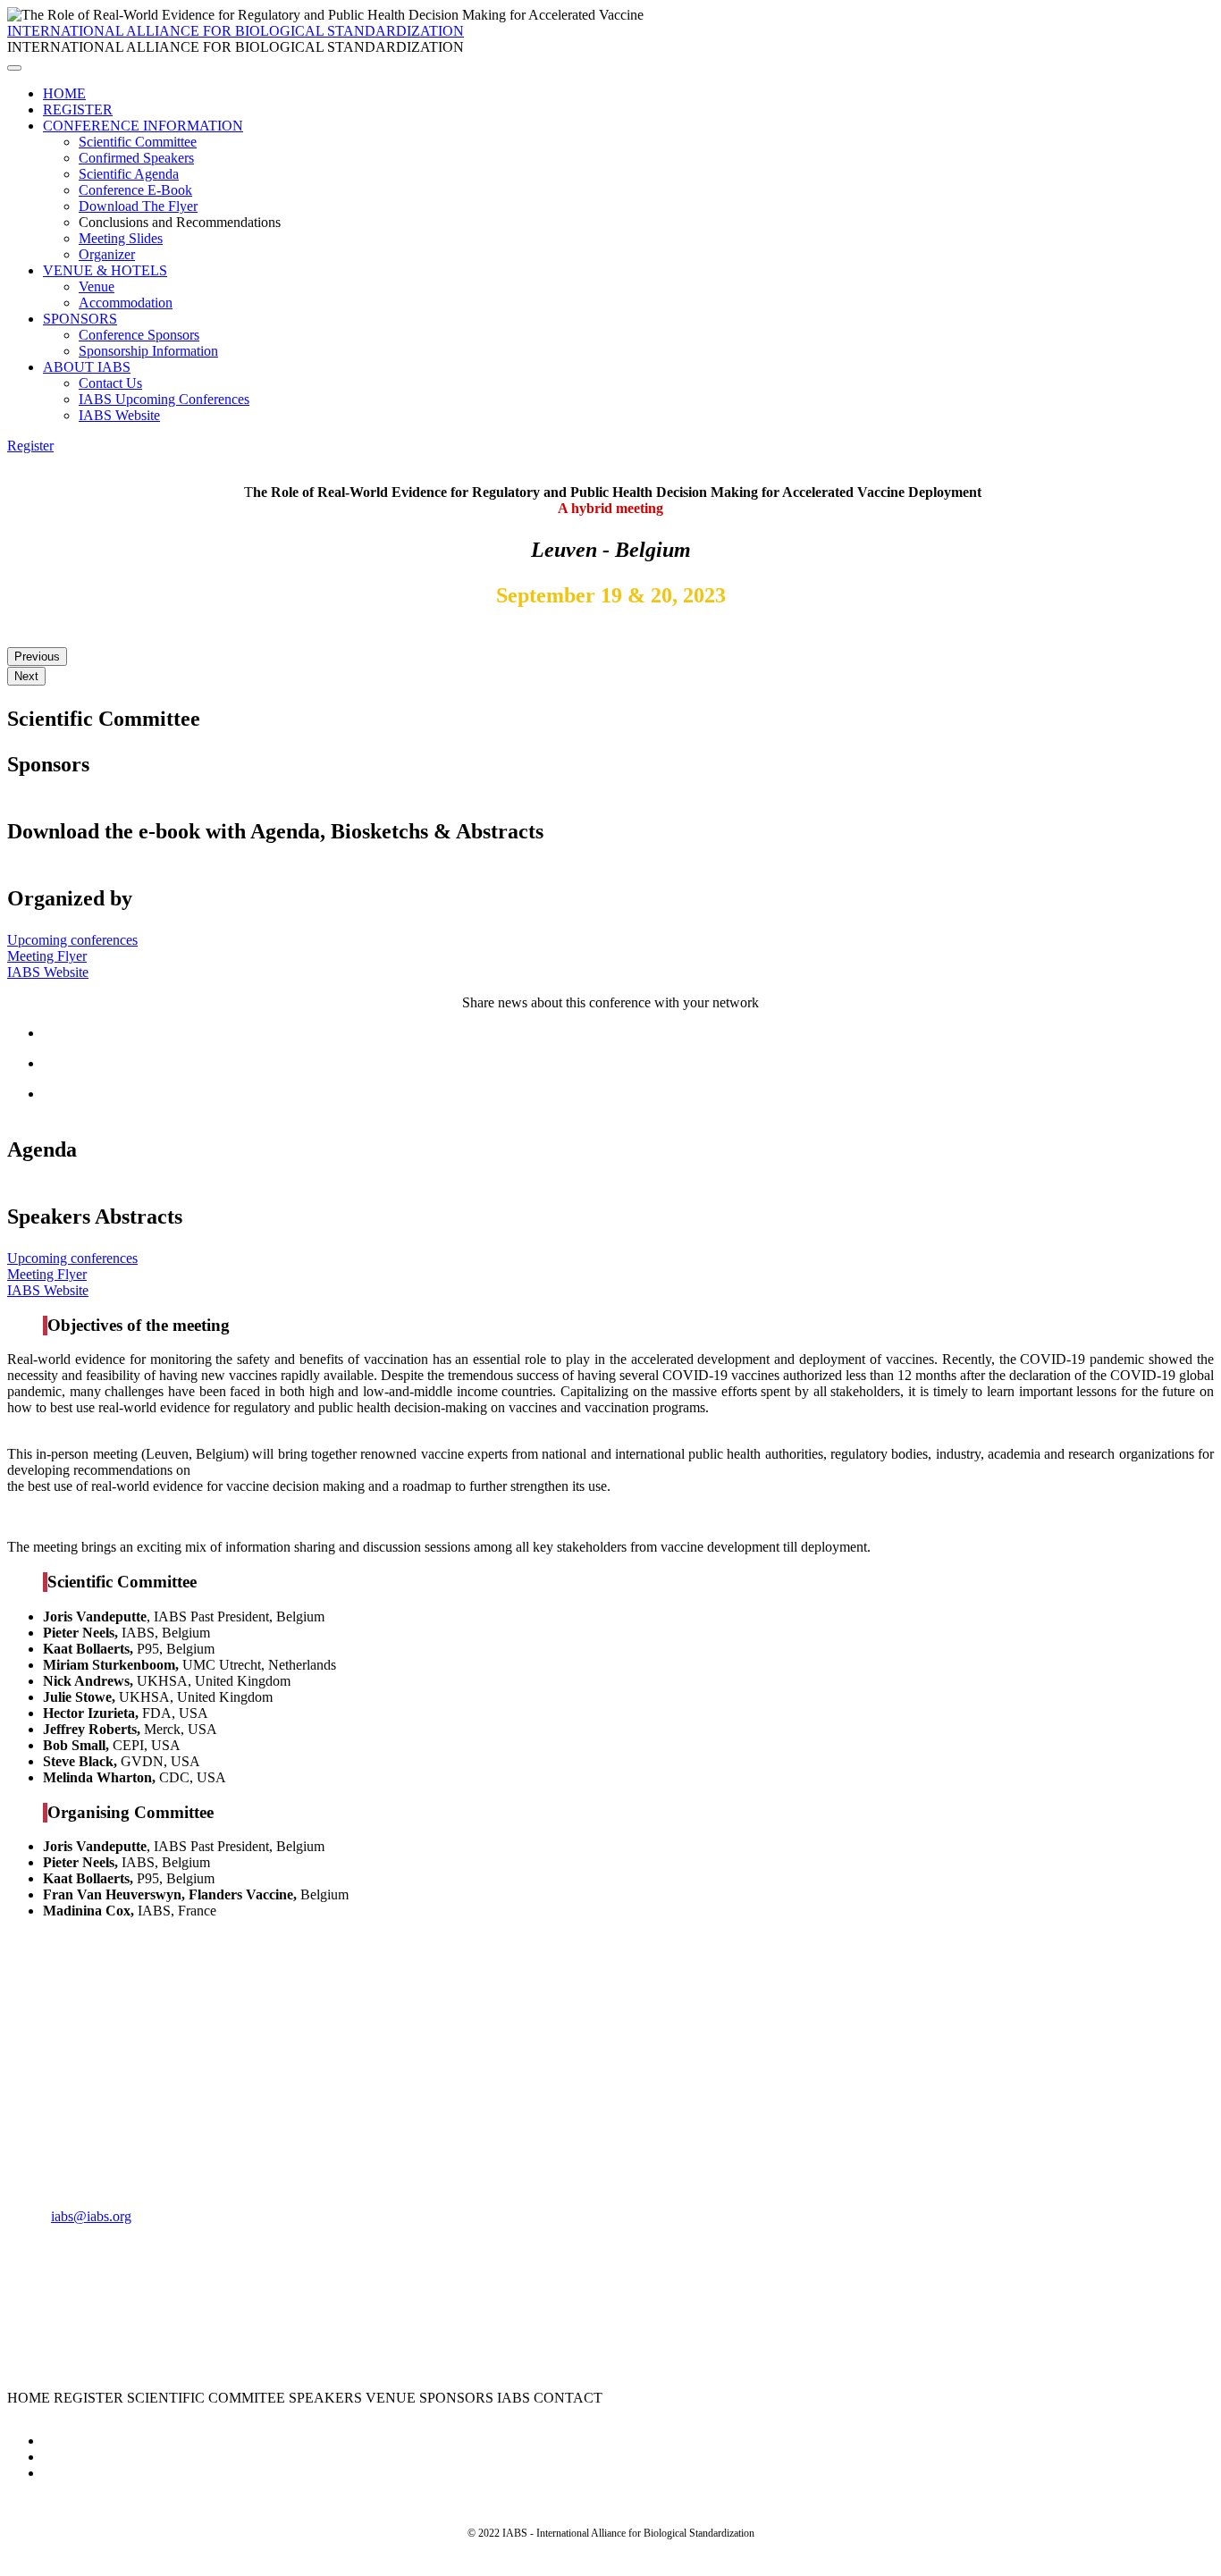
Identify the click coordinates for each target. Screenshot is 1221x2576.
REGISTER (78, 109)
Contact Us (110, 383)
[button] (30, 446)
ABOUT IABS (87, 367)
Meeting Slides (121, 238)
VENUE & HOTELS (105, 270)
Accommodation (126, 303)
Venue (97, 286)
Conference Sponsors (139, 335)
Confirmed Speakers (136, 158)
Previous (37, 657)
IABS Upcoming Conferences (164, 399)
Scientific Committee (138, 142)
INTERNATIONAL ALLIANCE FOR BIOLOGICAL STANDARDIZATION (236, 31)
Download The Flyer (138, 206)
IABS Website (119, 415)
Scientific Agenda (129, 174)
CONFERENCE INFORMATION (143, 126)
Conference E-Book (135, 190)
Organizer (107, 254)
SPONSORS (80, 319)
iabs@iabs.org (91, 2216)
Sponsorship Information (148, 351)
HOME (64, 93)
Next (26, 676)
